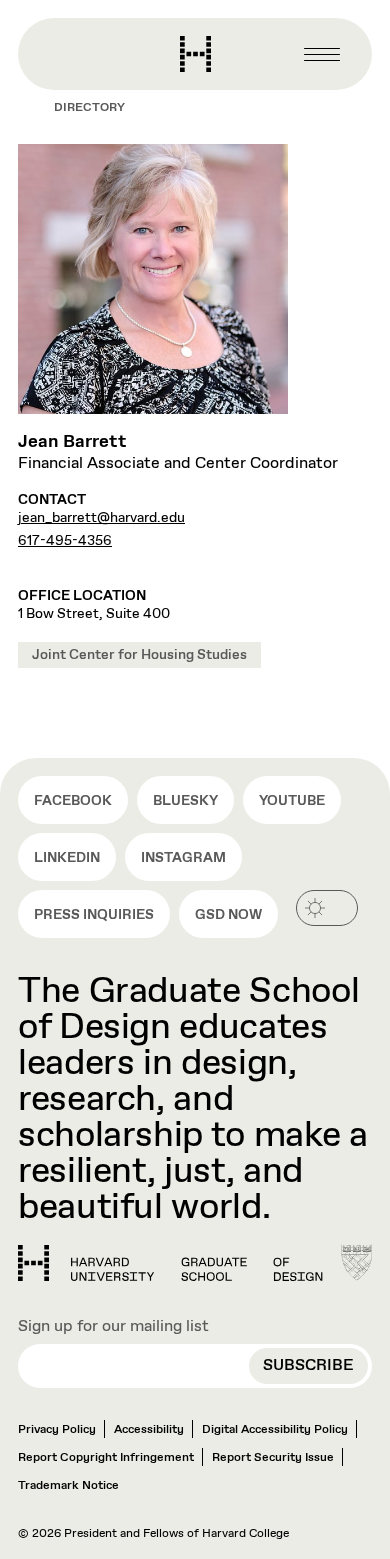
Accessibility (149, 1430)
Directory (89, 108)
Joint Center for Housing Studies (139, 655)
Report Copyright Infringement (106, 1458)
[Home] (170, 1263)
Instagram (183, 858)
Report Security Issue (273, 1458)
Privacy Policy (57, 1430)
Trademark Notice (68, 1486)
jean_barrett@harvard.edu (101, 518)
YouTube (292, 801)
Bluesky (185, 801)
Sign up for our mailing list (113, 1326)
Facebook (73, 801)
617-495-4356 (65, 541)
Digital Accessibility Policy (275, 1430)
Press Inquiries (94, 915)
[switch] (327, 908)
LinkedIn (67, 858)
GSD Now (228, 915)
